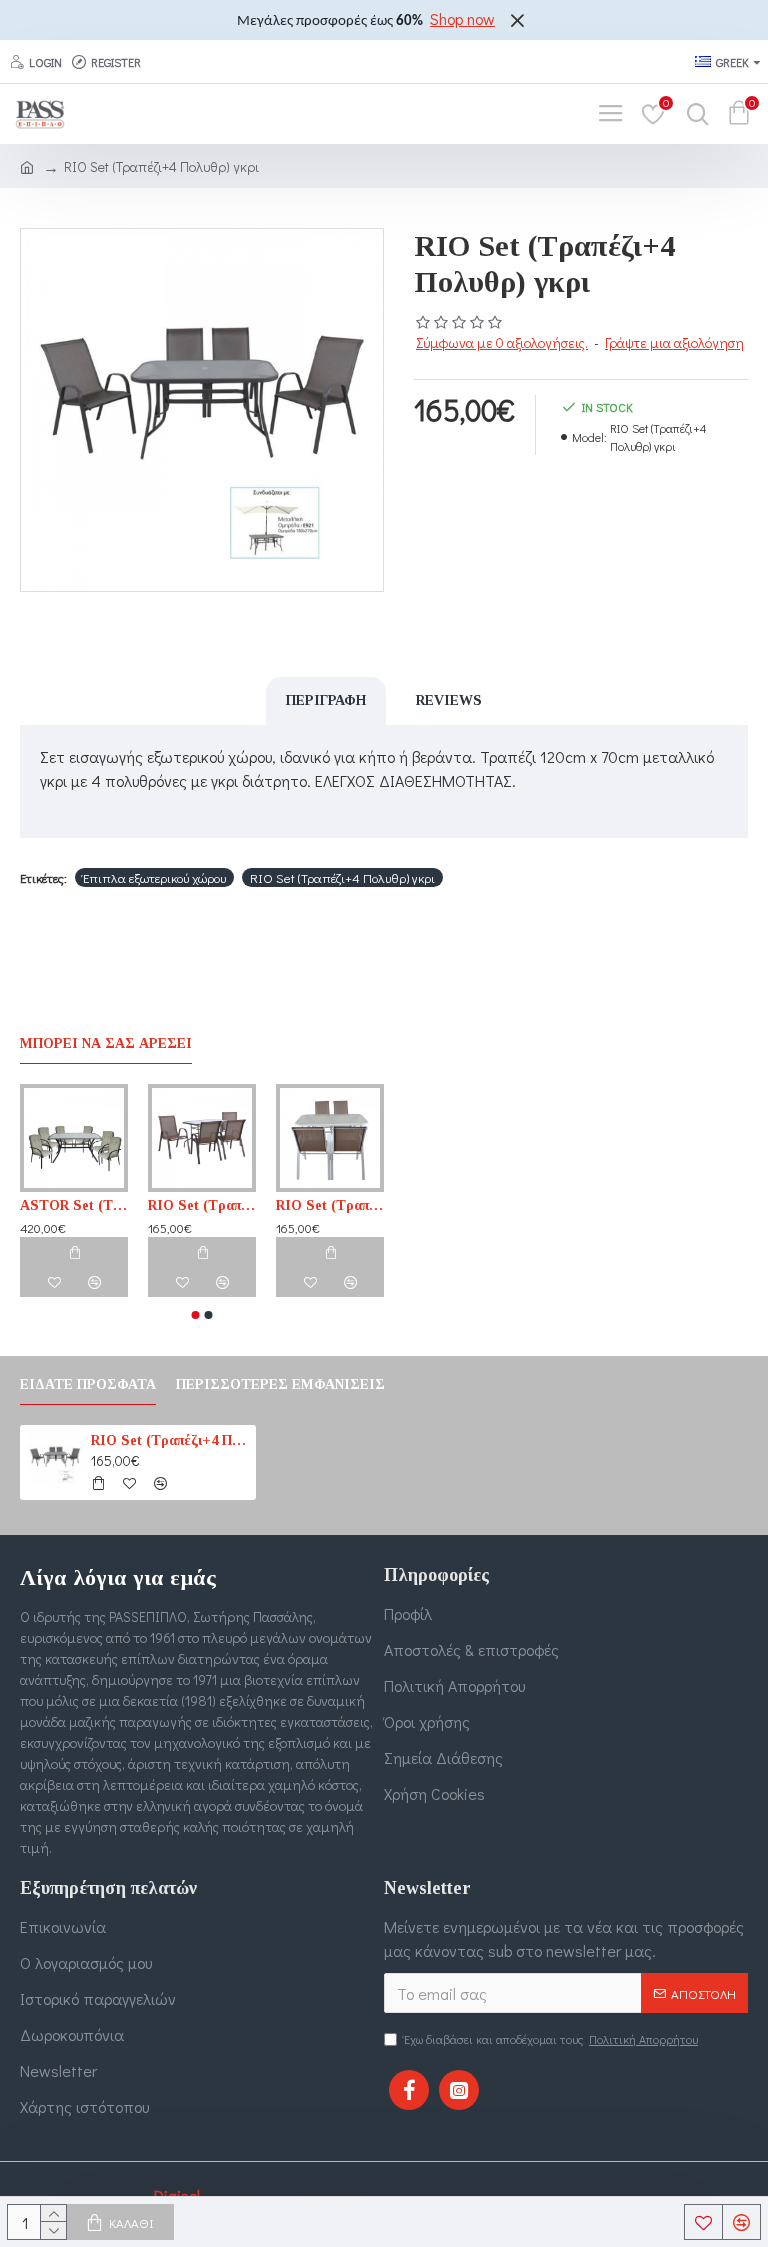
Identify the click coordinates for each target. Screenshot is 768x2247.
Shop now (462, 18)
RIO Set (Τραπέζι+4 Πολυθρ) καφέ (202, 1205)
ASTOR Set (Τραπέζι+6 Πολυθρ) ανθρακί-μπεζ (74, 1205)
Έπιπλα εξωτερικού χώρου (154, 877)
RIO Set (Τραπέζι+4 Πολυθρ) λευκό (330, 1205)
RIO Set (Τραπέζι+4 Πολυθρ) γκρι (342, 877)
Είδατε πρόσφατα (88, 1384)
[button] (196, 1315)
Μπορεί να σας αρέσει (106, 1043)
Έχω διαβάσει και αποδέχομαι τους (551, 2039)
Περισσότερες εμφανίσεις (280, 1384)
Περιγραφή (326, 700)
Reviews (449, 700)
